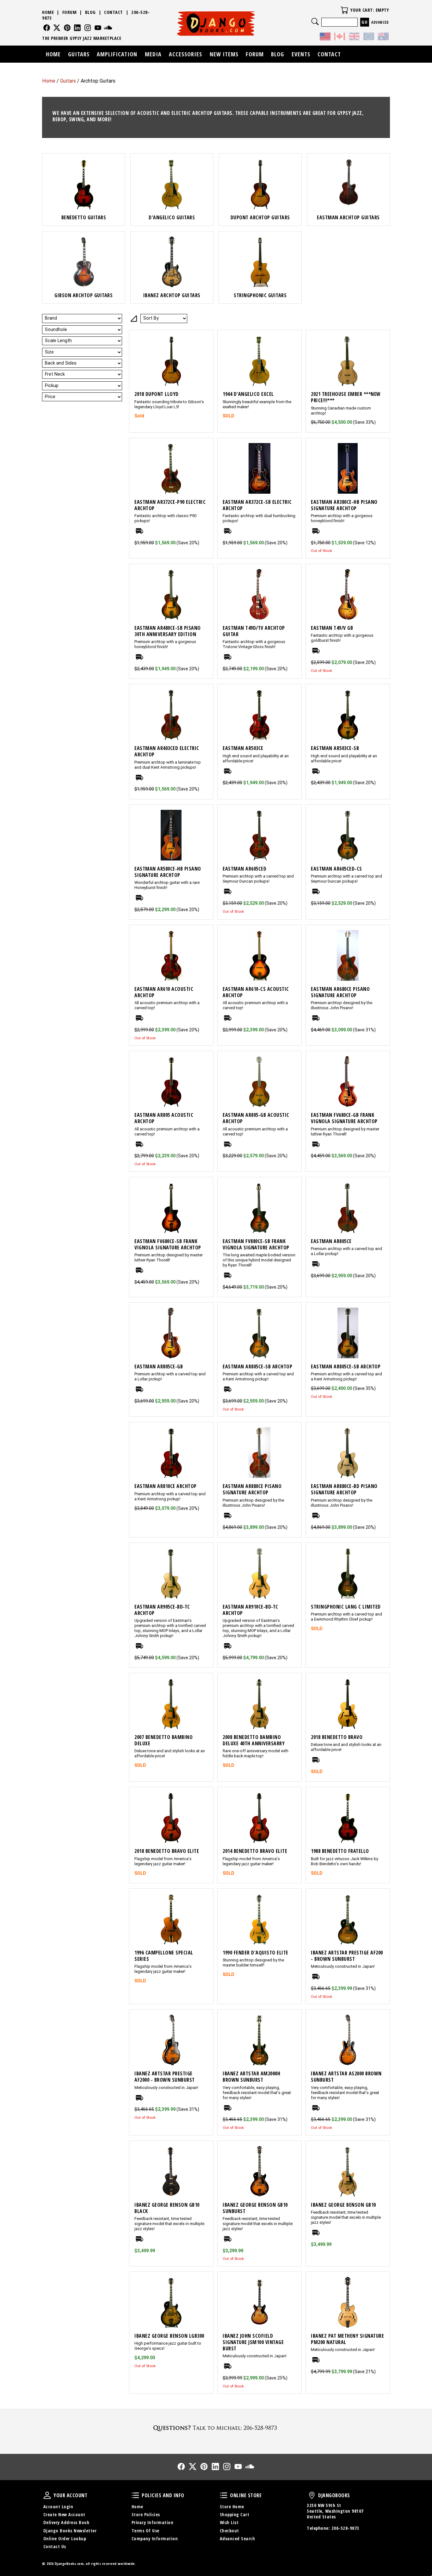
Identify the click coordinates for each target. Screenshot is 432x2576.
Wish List (229, 2522)
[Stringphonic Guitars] (260, 262)
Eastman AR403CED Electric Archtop (167, 751)
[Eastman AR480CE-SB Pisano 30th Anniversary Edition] (171, 594)
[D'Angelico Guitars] (172, 184)
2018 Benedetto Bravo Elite (167, 1851)
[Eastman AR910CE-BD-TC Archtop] (259, 1573)
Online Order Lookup (65, 2538)
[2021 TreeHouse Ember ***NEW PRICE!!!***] (348, 360)
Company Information (155, 2538)
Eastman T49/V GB (332, 628)
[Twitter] (57, 28)
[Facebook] (47, 28)
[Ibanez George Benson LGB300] (171, 2302)
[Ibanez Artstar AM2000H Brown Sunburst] (259, 2040)
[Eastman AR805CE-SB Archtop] (259, 1333)
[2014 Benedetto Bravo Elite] (259, 1817)
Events (301, 54)
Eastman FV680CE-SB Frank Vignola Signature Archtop (168, 1244)
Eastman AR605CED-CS (336, 869)
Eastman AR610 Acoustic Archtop (164, 992)
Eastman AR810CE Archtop (166, 1486)
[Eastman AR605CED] (259, 835)
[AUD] (383, 37)
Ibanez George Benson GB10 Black (167, 2208)
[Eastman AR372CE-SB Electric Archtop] (259, 468)
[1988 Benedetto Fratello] (348, 1817)
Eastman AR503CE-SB (335, 748)
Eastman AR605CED (244, 869)
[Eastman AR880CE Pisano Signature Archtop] (259, 1453)
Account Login (58, 2507)
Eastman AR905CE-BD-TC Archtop (162, 1610)
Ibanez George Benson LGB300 (169, 2336)
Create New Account (64, 2514)
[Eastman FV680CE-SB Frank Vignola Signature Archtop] (171, 1208)
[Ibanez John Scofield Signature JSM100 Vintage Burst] (259, 2302)
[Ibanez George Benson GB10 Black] (171, 2171)
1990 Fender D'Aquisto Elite (256, 1953)
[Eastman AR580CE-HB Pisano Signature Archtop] (171, 835)
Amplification (117, 54)
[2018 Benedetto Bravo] (348, 1704)
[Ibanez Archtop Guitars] (172, 262)
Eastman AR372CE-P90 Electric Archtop (170, 505)
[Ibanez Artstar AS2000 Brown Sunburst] (348, 2040)
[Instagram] (88, 28)
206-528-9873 (345, 2528)
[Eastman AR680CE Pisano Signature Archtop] (348, 955)
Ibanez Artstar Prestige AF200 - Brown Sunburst (347, 1956)
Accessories (185, 54)
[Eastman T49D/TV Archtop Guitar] (259, 594)
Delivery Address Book (66, 2522)
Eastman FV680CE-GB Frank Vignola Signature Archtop (344, 1118)
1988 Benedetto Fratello (340, 1851)
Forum (70, 12)
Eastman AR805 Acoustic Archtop (164, 1118)
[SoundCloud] (108, 28)
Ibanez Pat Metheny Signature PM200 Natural (347, 2339)
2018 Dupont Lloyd (157, 394)
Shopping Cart (235, 2514)
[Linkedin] (77, 28)
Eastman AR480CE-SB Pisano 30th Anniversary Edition (168, 631)
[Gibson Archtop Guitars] (84, 262)
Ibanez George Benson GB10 (343, 2205)
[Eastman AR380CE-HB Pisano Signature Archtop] (348, 468)
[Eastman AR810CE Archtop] (171, 1453)
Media (153, 54)
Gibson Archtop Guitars (83, 295)
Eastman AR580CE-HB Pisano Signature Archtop (168, 872)
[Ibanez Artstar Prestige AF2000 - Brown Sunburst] (171, 2040)
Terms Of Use (145, 2531)
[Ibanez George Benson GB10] (348, 2171)
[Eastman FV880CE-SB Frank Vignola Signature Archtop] (259, 1208)
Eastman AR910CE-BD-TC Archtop (250, 1610)
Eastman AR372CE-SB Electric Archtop (257, 505)
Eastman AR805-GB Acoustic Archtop (256, 1118)
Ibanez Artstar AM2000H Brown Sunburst (251, 2077)
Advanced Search (238, 2538)
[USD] (325, 37)
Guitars (68, 81)
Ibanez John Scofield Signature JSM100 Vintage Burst (253, 2342)
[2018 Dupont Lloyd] (171, 360)
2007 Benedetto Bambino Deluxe (164, 1740)
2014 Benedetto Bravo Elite (255, 1851)
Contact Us (55, 2546)
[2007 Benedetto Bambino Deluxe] (171, 1704)
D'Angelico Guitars (172, 217)
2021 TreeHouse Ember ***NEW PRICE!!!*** (346, 397)
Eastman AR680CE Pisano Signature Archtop (340, 992)
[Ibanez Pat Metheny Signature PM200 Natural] (348, 2302)
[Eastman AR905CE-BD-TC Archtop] (171, 1573)
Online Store (224, 2495)
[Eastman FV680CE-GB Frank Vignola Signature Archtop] (348, 1081)
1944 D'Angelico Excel (248, 394)
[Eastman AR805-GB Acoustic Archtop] (259, 1081)
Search (315, 22)
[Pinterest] (67, 28)
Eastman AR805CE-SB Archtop (257, 1366)
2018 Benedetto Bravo (337, 1737)
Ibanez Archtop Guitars (172, 295)
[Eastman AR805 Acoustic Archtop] (171, 1081)
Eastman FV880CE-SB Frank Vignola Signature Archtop (256, 1244)
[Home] (216, 23)
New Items (224, 54)
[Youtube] (98, 28)
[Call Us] (216, 2428)
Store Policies (146, 2514)
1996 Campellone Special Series (164, 1956)
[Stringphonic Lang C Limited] (348, 1573)
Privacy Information (153, 2522)
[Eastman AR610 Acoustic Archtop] (171, 955)
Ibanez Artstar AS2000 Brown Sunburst (346, 2077)
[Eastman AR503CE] (259, 715)
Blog (90, 12)
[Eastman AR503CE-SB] (348, 715)
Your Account (47, 2495)
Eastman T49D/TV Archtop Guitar (254, 631)
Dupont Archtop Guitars (260, 217)
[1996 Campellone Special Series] (171, 1919)
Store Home (232, 2507)
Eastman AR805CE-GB (159, 1366)
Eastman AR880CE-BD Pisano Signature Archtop (344, 1489)
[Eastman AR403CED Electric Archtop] (171, 715)
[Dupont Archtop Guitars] (260, 184)
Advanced (380, 22)
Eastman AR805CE (331, 1241)
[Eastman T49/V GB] (348, 594)
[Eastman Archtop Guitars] (348, 184)
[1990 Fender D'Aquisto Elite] (259, 1919)
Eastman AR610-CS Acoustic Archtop (256, 992)
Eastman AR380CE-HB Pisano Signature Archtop (344, 505)
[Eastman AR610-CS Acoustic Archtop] (259, 955)
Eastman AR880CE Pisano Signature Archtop (252, 1489)
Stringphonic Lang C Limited (346, 1607)
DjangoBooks (312, 2495)
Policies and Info (135, 2495)
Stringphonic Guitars (260, 295)
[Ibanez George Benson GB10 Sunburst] (259, 2171)
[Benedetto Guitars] (84, 184)
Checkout (229, 2531)
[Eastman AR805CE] (348, 1208)
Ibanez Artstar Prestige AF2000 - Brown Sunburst (165, 2077)
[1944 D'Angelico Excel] (259, 360)
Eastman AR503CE (243, 748)
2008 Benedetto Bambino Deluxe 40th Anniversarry (254, 1740)
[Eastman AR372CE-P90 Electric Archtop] (171, 468)
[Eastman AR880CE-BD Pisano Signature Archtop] (348, 1453)
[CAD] (340, 37)
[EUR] (369, 37)
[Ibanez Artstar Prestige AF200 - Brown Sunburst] (348, 1919)
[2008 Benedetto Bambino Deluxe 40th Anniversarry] (259, 1704)
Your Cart (344, 10)
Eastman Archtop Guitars (348, 217)
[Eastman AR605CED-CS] (348, 835)
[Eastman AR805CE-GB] (171, 1333)
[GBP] (354, 37)
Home (49, 81)
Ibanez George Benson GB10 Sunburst (255, 2208)
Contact (114, 12)
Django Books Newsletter (70, 2531)
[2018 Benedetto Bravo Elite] (171, 1817)
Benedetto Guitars (84, 217)
